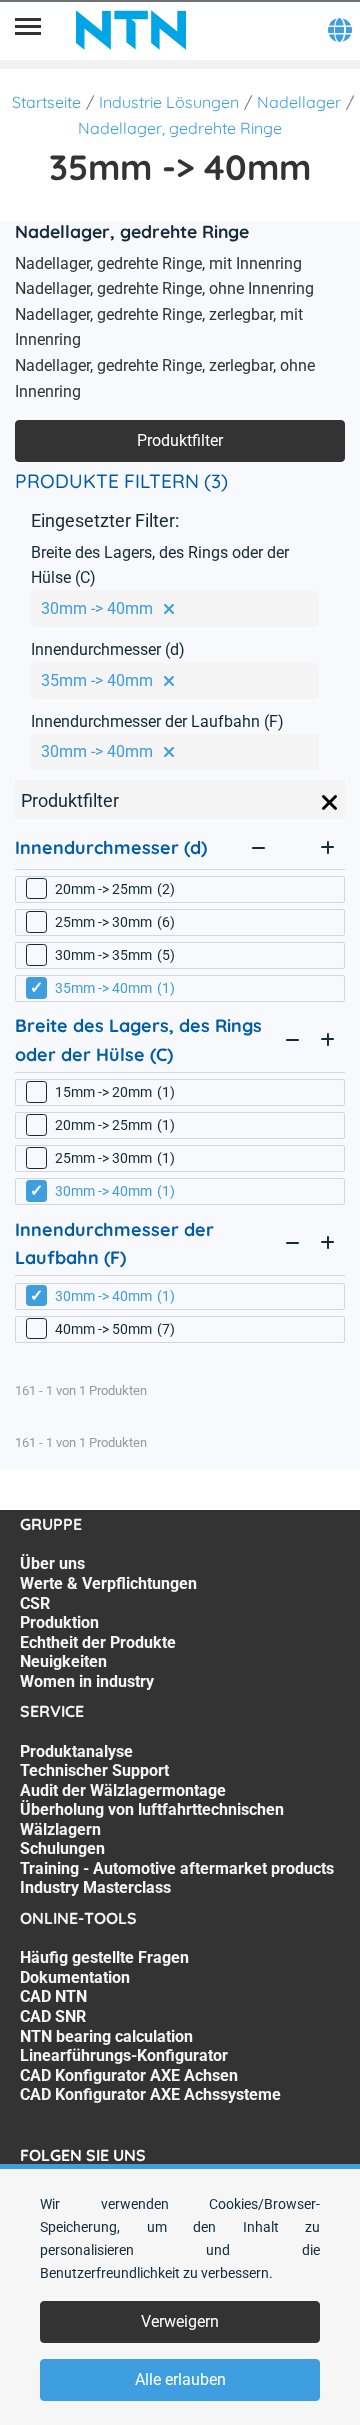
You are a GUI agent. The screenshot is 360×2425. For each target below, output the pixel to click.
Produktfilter (180, 440)
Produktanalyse (76, 1751)
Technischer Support (94, 1770)
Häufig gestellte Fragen (104, 1957)
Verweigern (180, 2321)
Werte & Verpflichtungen (108, 1583)
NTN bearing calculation (106, 2036)
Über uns (52, 1563)
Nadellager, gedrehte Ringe (180, 128)
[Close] (330, 803)
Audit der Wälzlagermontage (123, 1790)
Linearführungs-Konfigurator (124, 2055)
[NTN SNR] (131, 30)
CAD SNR (53, 2016)
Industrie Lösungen (169, 102)
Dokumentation (75, 1977)
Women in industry (87, 1681)
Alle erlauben (180, 2379)
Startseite (46, 102)
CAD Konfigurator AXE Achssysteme (150, 2094)
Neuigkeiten (63, 1661)
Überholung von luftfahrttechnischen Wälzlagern (152, 1819)
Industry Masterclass (95, 1887)
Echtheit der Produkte (98, 1642)
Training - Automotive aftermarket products (177, 1868)
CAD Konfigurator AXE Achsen (129, 2075)
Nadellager (299, 102)
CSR (35, 1603)
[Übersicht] (28, 30)
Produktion (59, 1622)
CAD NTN (53, 1996)
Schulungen (62, 1848)
